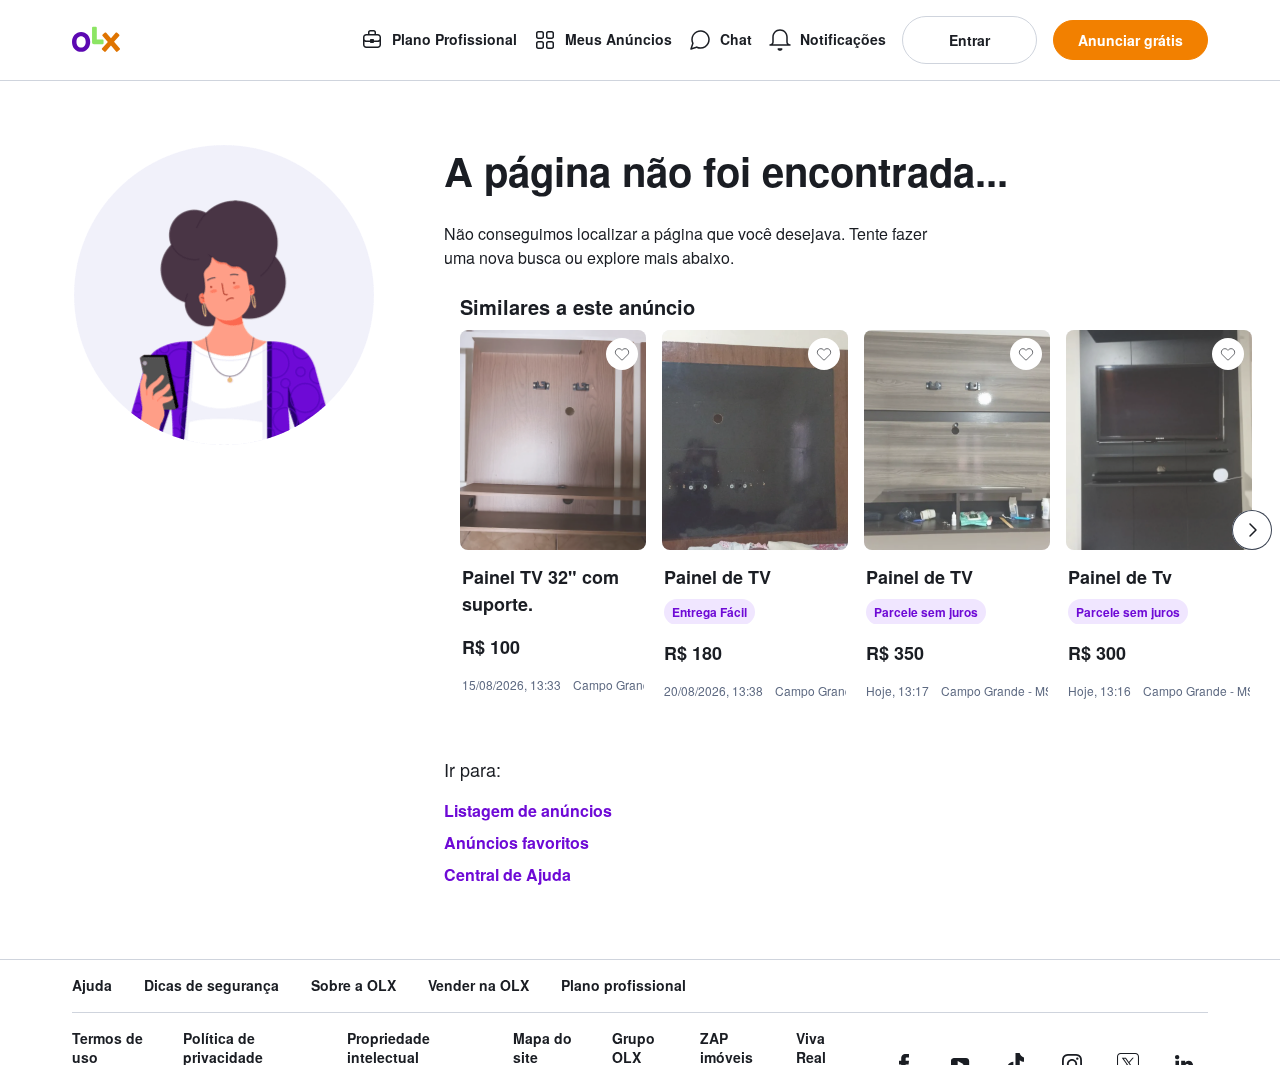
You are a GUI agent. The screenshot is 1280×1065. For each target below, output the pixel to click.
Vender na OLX (478, 985)
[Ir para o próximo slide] (1252, 530)
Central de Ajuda (507, 874)
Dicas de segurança (211, 985)
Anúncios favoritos (516, 842)
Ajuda (92, 985)
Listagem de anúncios (528, 810)
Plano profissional (623, 985)
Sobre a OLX (353, 985)
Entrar (969, 40)
